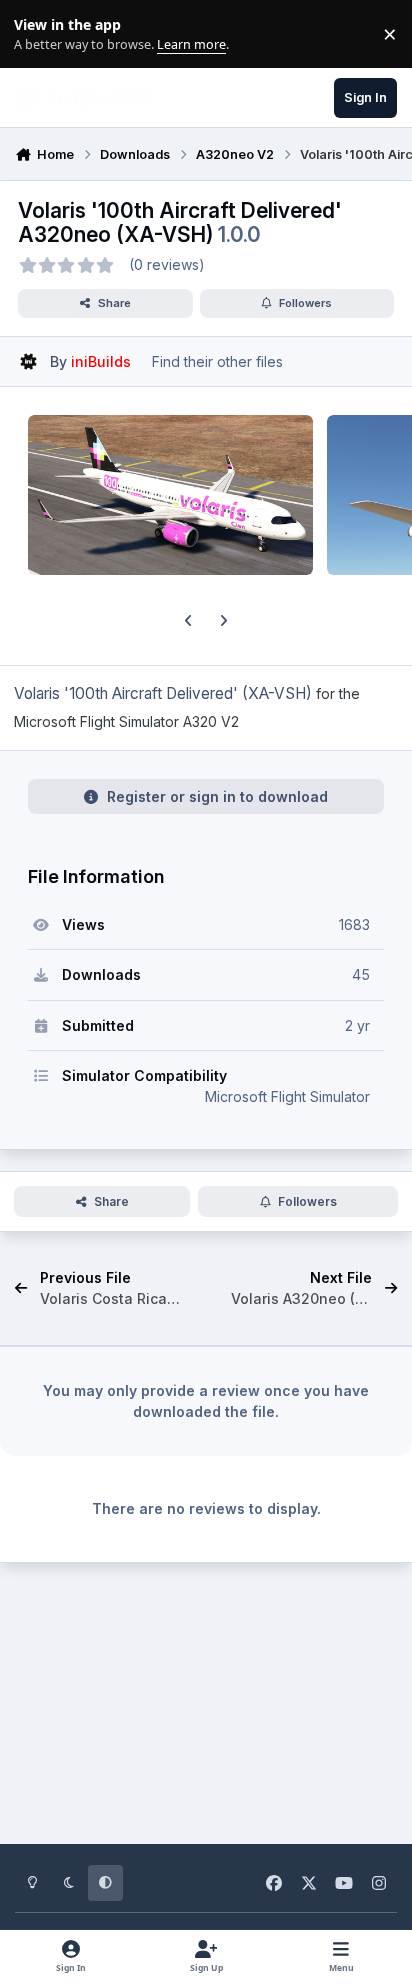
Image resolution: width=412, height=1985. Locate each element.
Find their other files (217, 361)
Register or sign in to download (217, 796)
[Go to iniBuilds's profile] (28, 361)
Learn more (38, 34)
